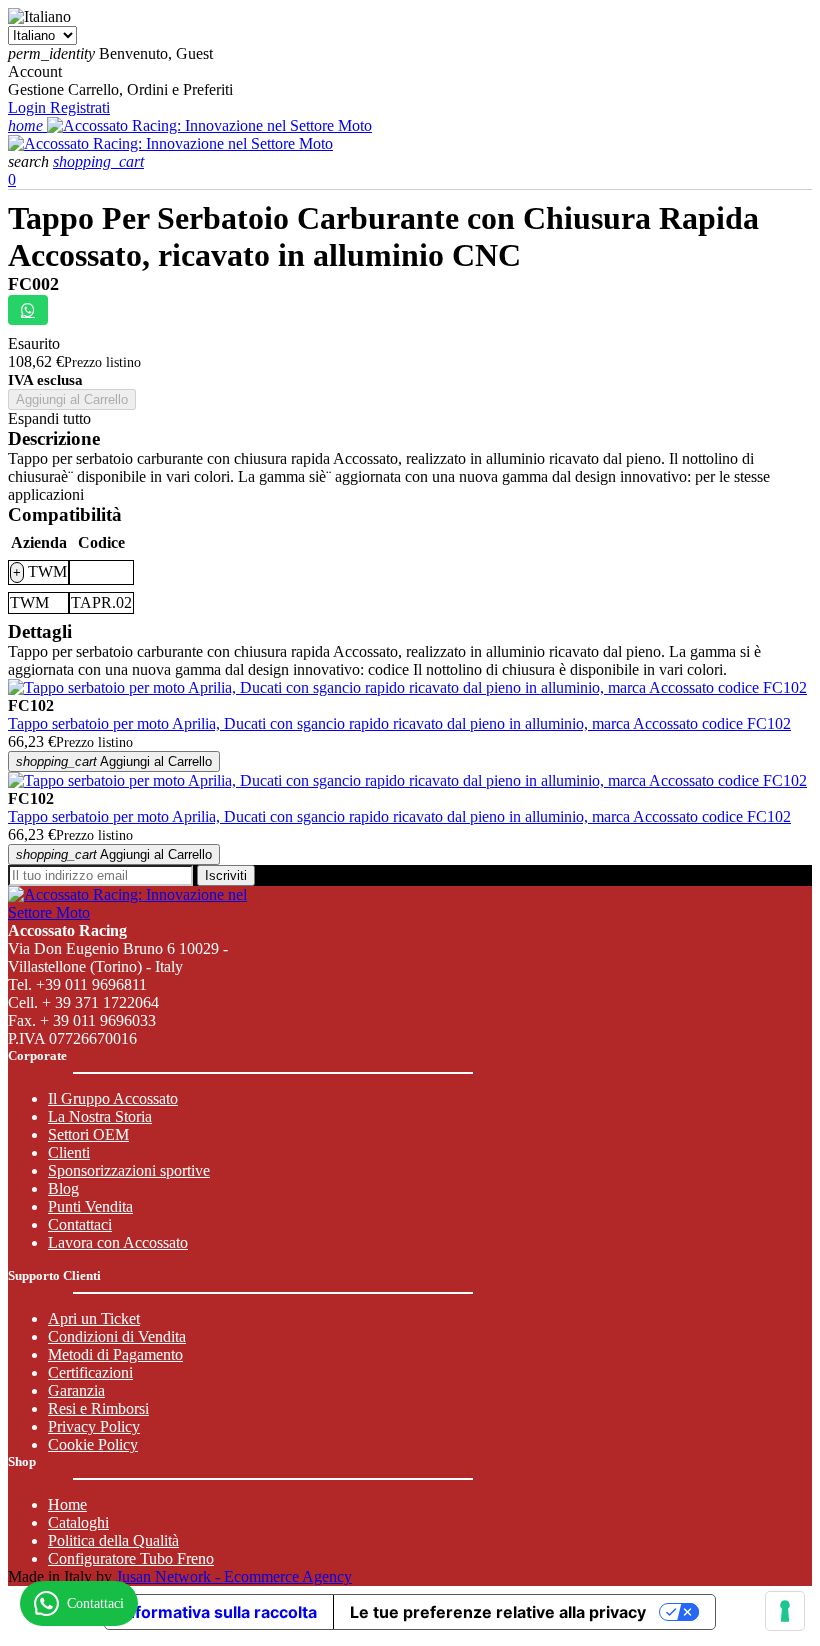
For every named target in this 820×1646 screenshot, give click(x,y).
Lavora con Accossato (118, 1242)
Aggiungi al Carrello (72, 399)
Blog (63, 1188)
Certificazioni (90, 1372)
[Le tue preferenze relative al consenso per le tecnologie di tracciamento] (785, 1611)
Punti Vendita (90, 1206)
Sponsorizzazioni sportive (129, 1170)
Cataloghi (78, 1522)
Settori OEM (88, 1134)
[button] (30, 161)
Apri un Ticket (94, 1318)
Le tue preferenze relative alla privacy (498, 1612)
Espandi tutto (49, 418)
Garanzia (76, 1390)
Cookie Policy (93, 1444)
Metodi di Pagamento (115, 1354)
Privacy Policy (94, 1426)
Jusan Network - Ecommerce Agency (234, 1576)
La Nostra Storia (100, 1116)
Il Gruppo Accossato (113, 1098)
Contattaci (80, 1224)
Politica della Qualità (113, 1540)
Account (35, 71)
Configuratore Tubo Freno (131, 1558)
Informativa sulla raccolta (219, 1612)
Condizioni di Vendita (117, 1336)
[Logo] (209, 125)
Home (67, 1504)
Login (29, 107)
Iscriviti (226, 875)
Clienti (69, 1152)
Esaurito (34, 343)
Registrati (80, 107)
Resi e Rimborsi (98, 1408)
